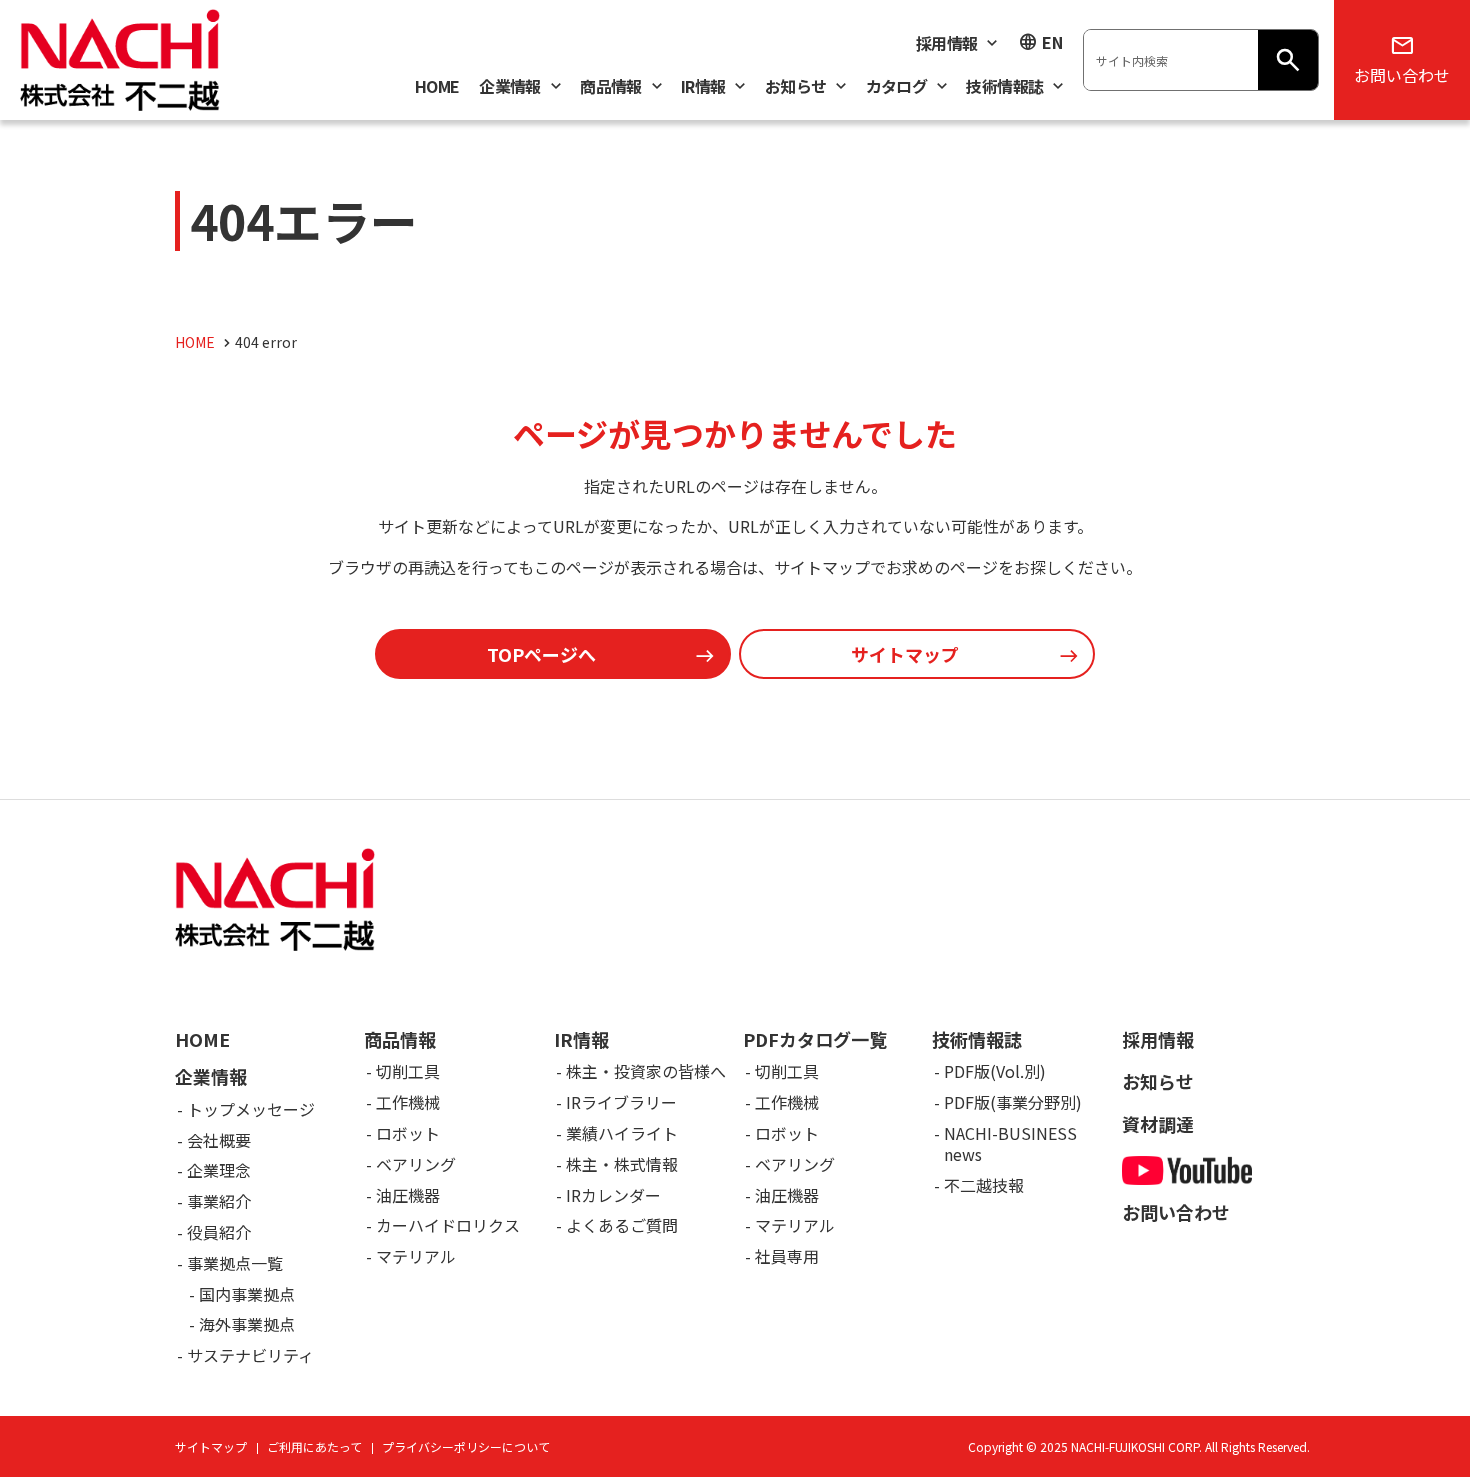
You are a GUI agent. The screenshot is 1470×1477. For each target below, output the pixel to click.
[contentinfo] (735, 1138)
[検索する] (1288, 60)
